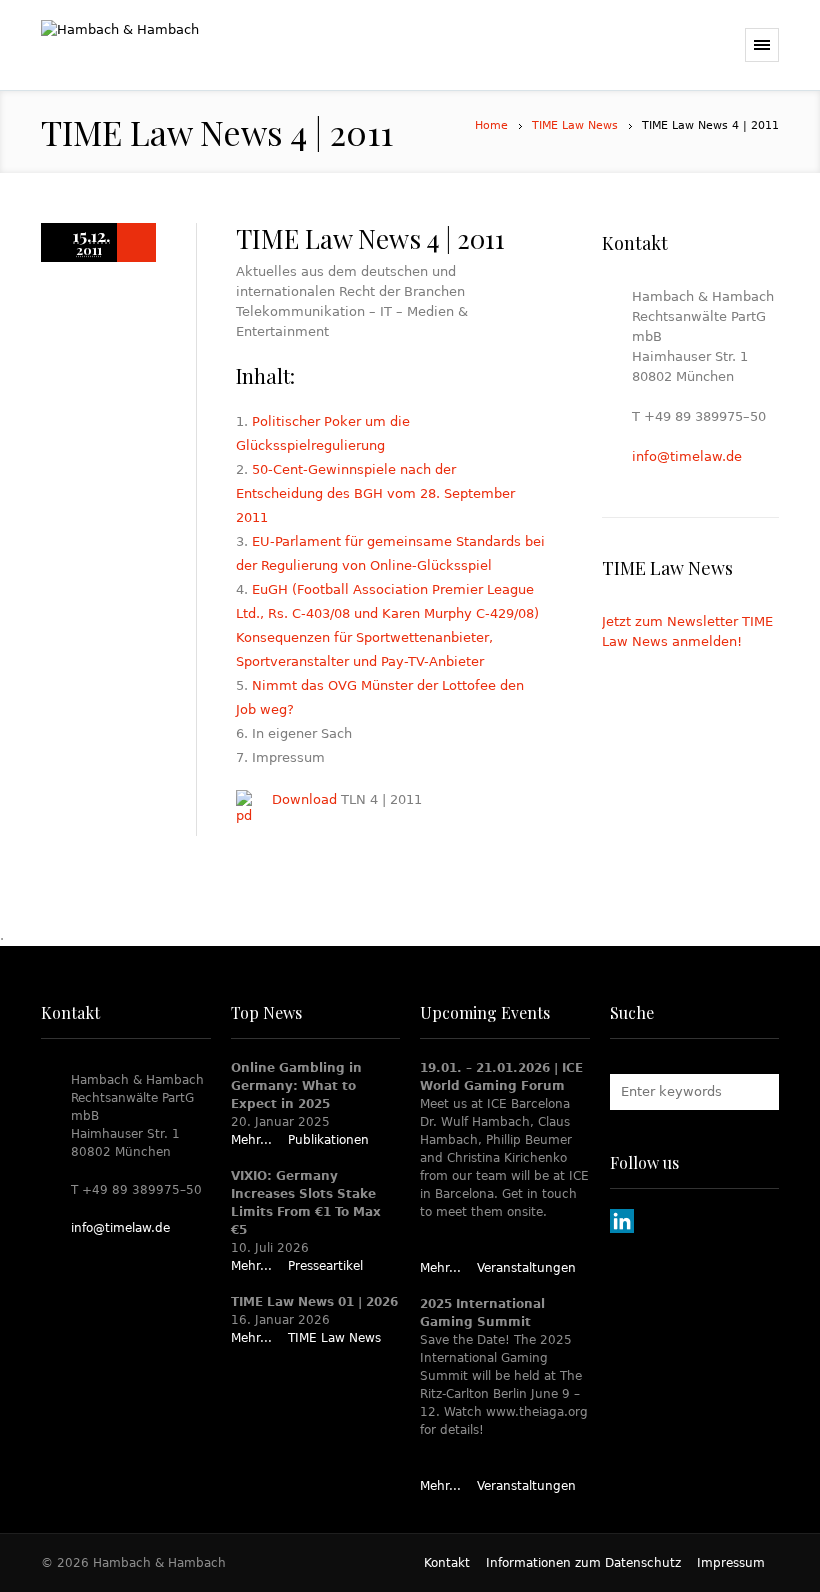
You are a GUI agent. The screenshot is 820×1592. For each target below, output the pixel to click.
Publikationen (328, 1140)
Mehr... (251, 1140)
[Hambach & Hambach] (191, 45)
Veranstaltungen (526, 1268)
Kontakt (447, 1563)
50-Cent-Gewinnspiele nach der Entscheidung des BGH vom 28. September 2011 (375, 493)
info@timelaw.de (687, 456)
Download (304, 799)
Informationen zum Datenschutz (583, 1563)
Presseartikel (325, 1266)
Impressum (731, 1563)
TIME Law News (575, 125)
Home (491, 125)
